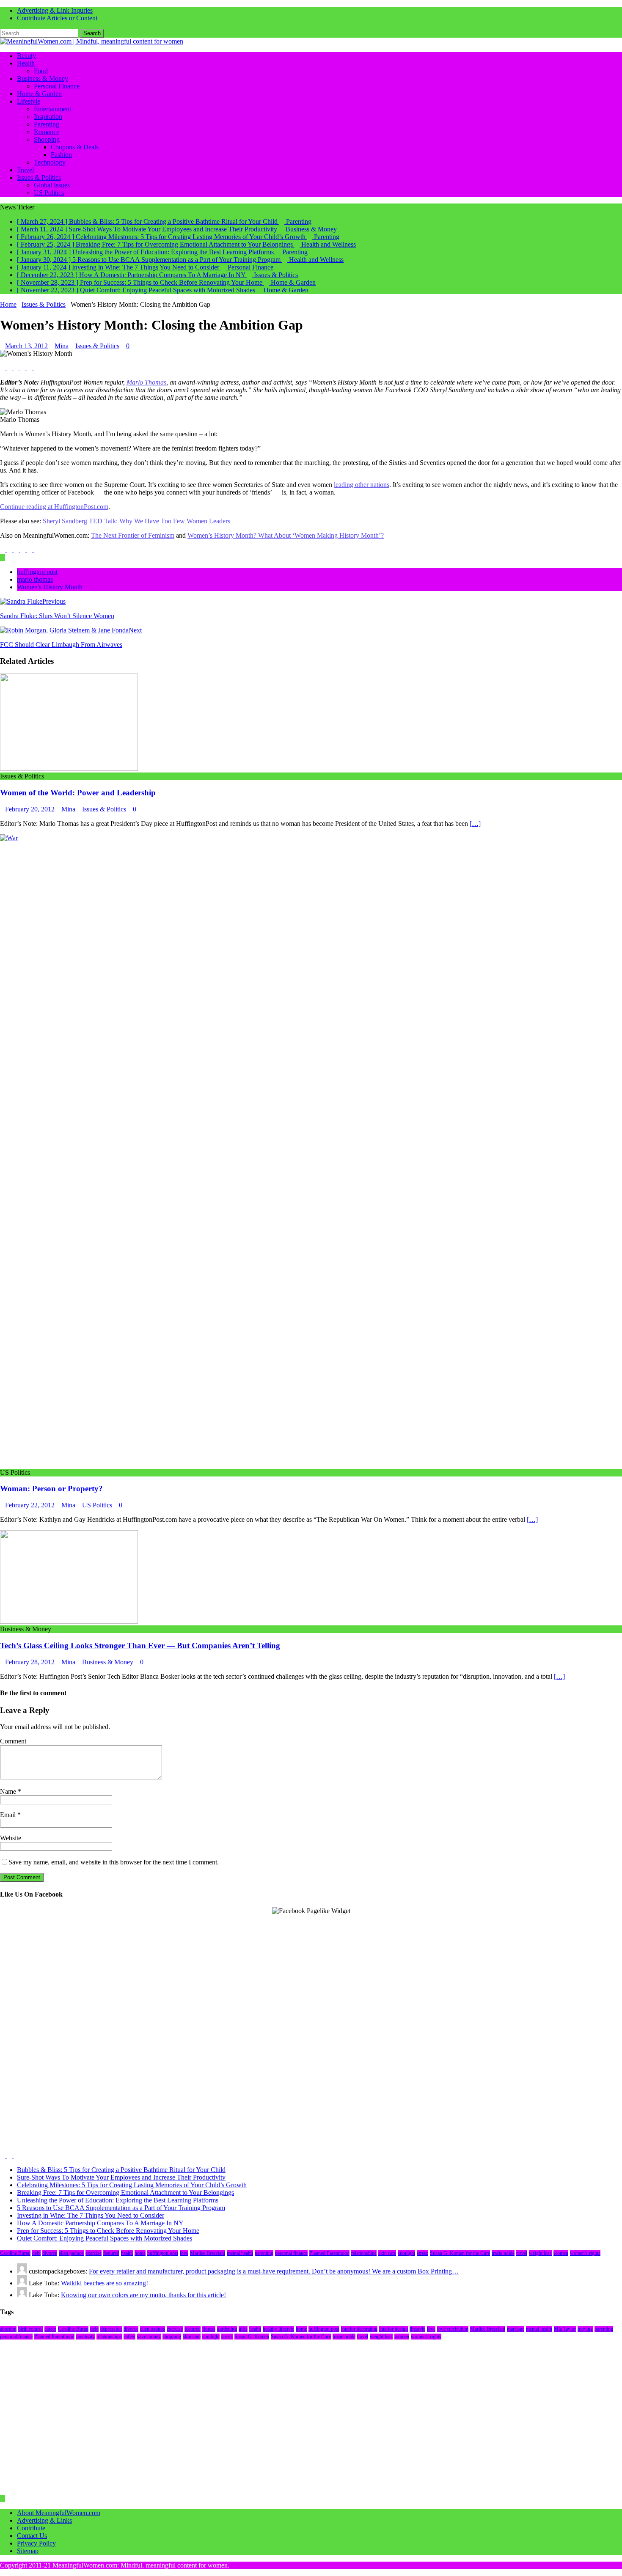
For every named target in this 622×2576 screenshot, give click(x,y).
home (140, 2253)
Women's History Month (50, 587)
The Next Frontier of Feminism (133, 535)
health (127, 2253)
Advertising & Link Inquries (55, 10)
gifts (243, 2329)
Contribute (31, 2528)
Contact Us (32, 2536)
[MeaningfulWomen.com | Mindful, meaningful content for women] (92, 41)
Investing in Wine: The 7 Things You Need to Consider (91, 2215)
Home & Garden (39, 94)
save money (149, 2337)
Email (9, 1815)
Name (9, 1791)
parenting (264, 2253)
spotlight (406, 2253)
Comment (13, 1741)
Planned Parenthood (329, 2253)
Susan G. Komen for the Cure (460, 2253)
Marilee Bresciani (208, 2253)
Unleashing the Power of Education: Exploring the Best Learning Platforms (118, 2200)
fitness (209, 2329)
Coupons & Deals (75, 147)
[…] (475, 823)
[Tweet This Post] (10, 368)
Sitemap (28, 2551)
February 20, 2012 (30, 809)
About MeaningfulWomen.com (59, 2513)
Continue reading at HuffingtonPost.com (54, 507)
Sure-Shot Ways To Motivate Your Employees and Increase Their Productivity (121, 2177)
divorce (50, 2253)
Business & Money (43, 78)
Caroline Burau (15, 2253)
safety (129, 2337)
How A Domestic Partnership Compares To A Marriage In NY (100, 2223)
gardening (227, 2329)
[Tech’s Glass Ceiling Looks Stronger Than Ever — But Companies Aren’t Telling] (69, 1621)
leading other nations (362, 485)
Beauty (26, 56)
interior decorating (359, 2329)
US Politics (49, 193)
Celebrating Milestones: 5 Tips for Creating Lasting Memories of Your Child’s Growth (132, 2185)
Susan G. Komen (252, 2337)
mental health (240, 2253)
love (184, 2253)
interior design (394, 2329)
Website (11, 1838)
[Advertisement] (254, 1974)
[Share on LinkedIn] (17, 368)
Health (26, 63)
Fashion (61, 155)
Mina (62, 346)
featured (111, 2253)
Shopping (47, 139)
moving (585, 2329)
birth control (30, 2329)
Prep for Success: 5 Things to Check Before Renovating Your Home (108, 2231)
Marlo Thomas (146, 382)
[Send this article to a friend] (30, 368)
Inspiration (48, 117)
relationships (364, 2253)
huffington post (37, 572)
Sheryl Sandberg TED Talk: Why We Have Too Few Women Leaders (136, 521)
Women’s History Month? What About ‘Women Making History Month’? (286, 535)
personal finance (291, 2253)
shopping (172, 2337)
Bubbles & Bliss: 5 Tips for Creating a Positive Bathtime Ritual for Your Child (121, 2170)
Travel (25, 170)
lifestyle (417, 2329)
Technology (50, 162)
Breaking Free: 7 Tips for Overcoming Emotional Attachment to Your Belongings (125, 2192)
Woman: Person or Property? (51, 1489)
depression (111, 2329)
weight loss (540, 2253)
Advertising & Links (44, 2520)
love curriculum (453, 2329)
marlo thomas (35, 579)
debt (36, 2253)
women (561, 2253)
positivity (85, 2337)
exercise (94, 2253)
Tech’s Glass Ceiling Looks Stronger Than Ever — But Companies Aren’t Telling (140, 1645)
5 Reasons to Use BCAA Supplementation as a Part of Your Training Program (121, 2208)
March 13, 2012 (26, 346)
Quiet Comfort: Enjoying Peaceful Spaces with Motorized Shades (105, 2238)
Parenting (47, 124)
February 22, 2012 (30, 1505)
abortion (8, 2329)
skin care (387, 2253)
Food (41, 71)
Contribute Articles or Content (57, 18)
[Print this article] (36, 368)
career (50, 2329)
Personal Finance (57, 86)
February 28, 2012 (30, 1662)
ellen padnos (71, 2253)
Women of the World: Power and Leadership (78, 793)
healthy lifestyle (278, 2329)
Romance (47, 132)
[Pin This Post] (24, 368)
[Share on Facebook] (3, 368)
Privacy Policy (36, 2543)
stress (422, 2253)
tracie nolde (503, 2253)
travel (522, 2253)
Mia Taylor (565, 2329)
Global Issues (52, 185)
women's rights (585, 2253)
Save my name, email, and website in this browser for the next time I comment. (114, 1862)
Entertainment (52, 109)
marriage (516, 2329)
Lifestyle (29, 101)
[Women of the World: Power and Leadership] (69, 768)
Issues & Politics (39, 177)
